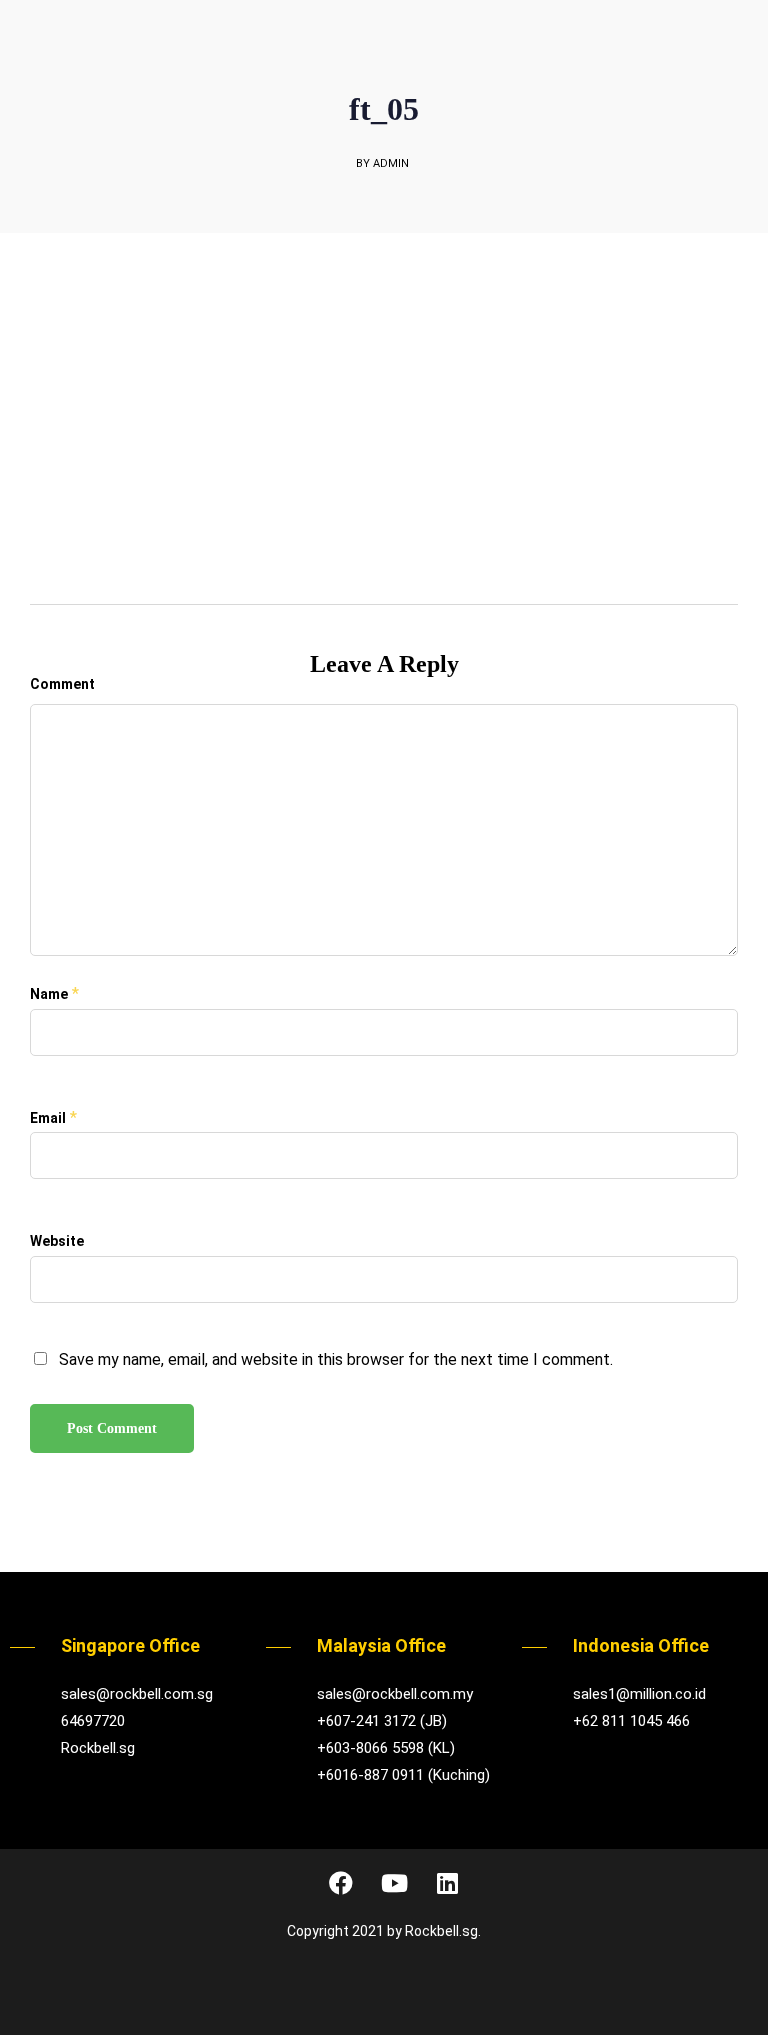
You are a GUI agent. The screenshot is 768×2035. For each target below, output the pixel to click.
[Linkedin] (447, 1883)
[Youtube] (394, 1883)
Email (48, 1118)
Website (57, 1241)
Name (49, 994)
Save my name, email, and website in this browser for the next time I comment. (336, 1359)
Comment (62, 684)
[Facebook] (341, 1883)
